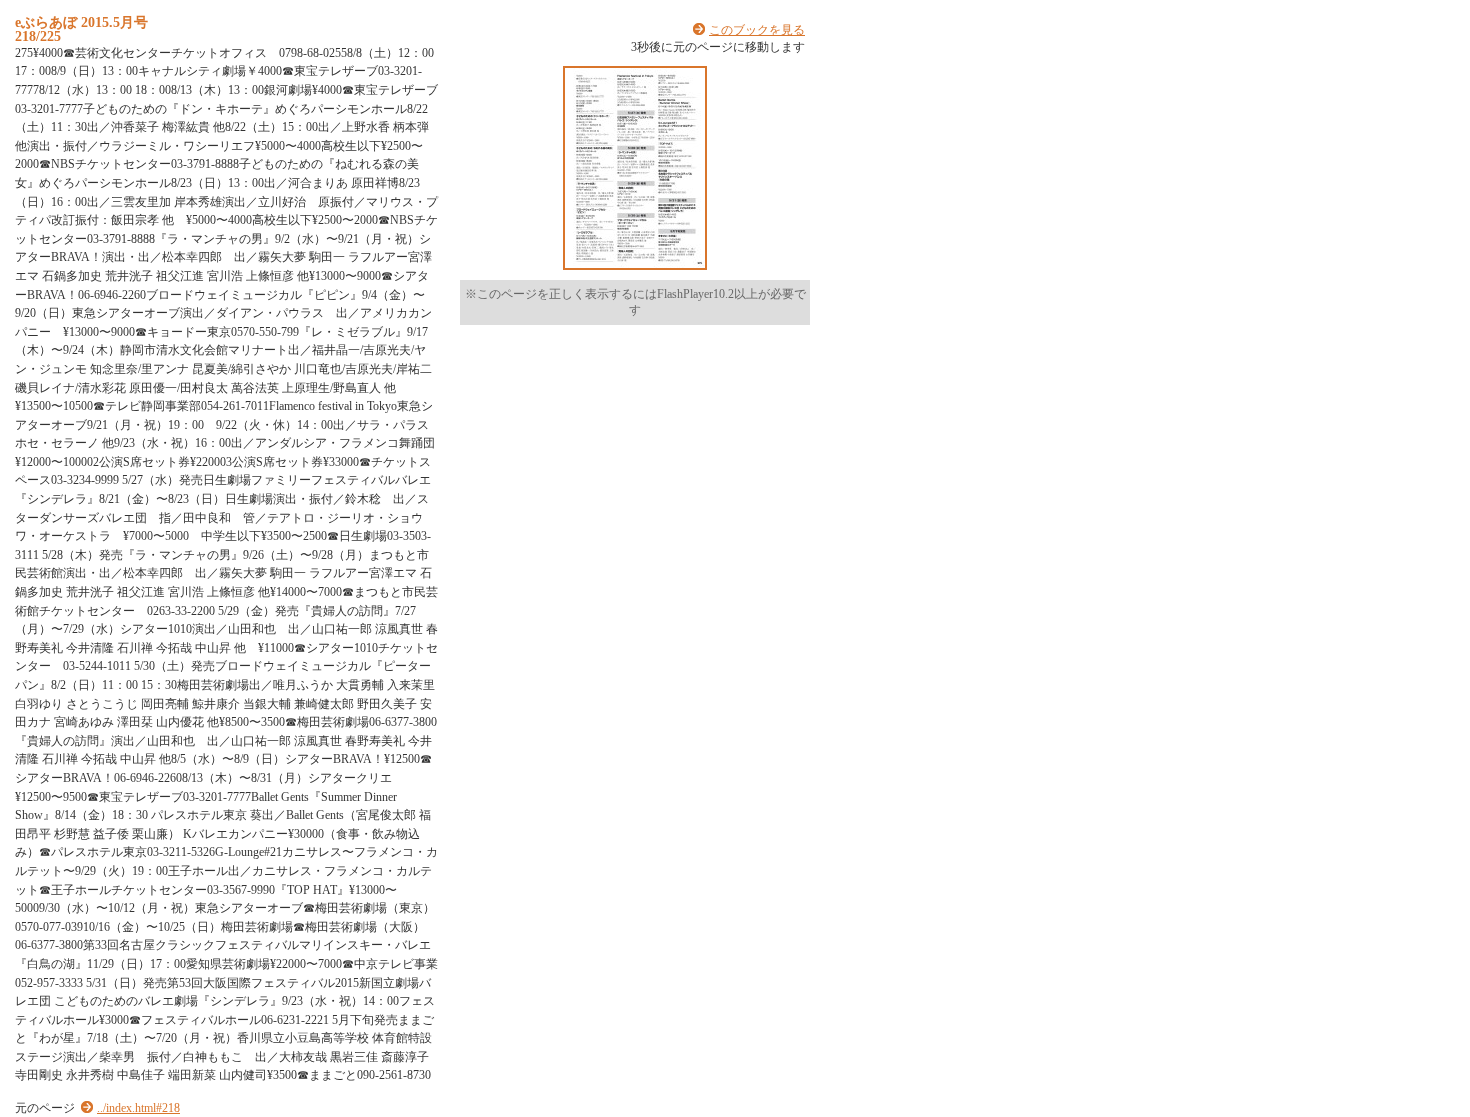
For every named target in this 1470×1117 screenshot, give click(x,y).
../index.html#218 (138, 1108)
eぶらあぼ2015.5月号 (81, 22)
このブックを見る (757, 30)
